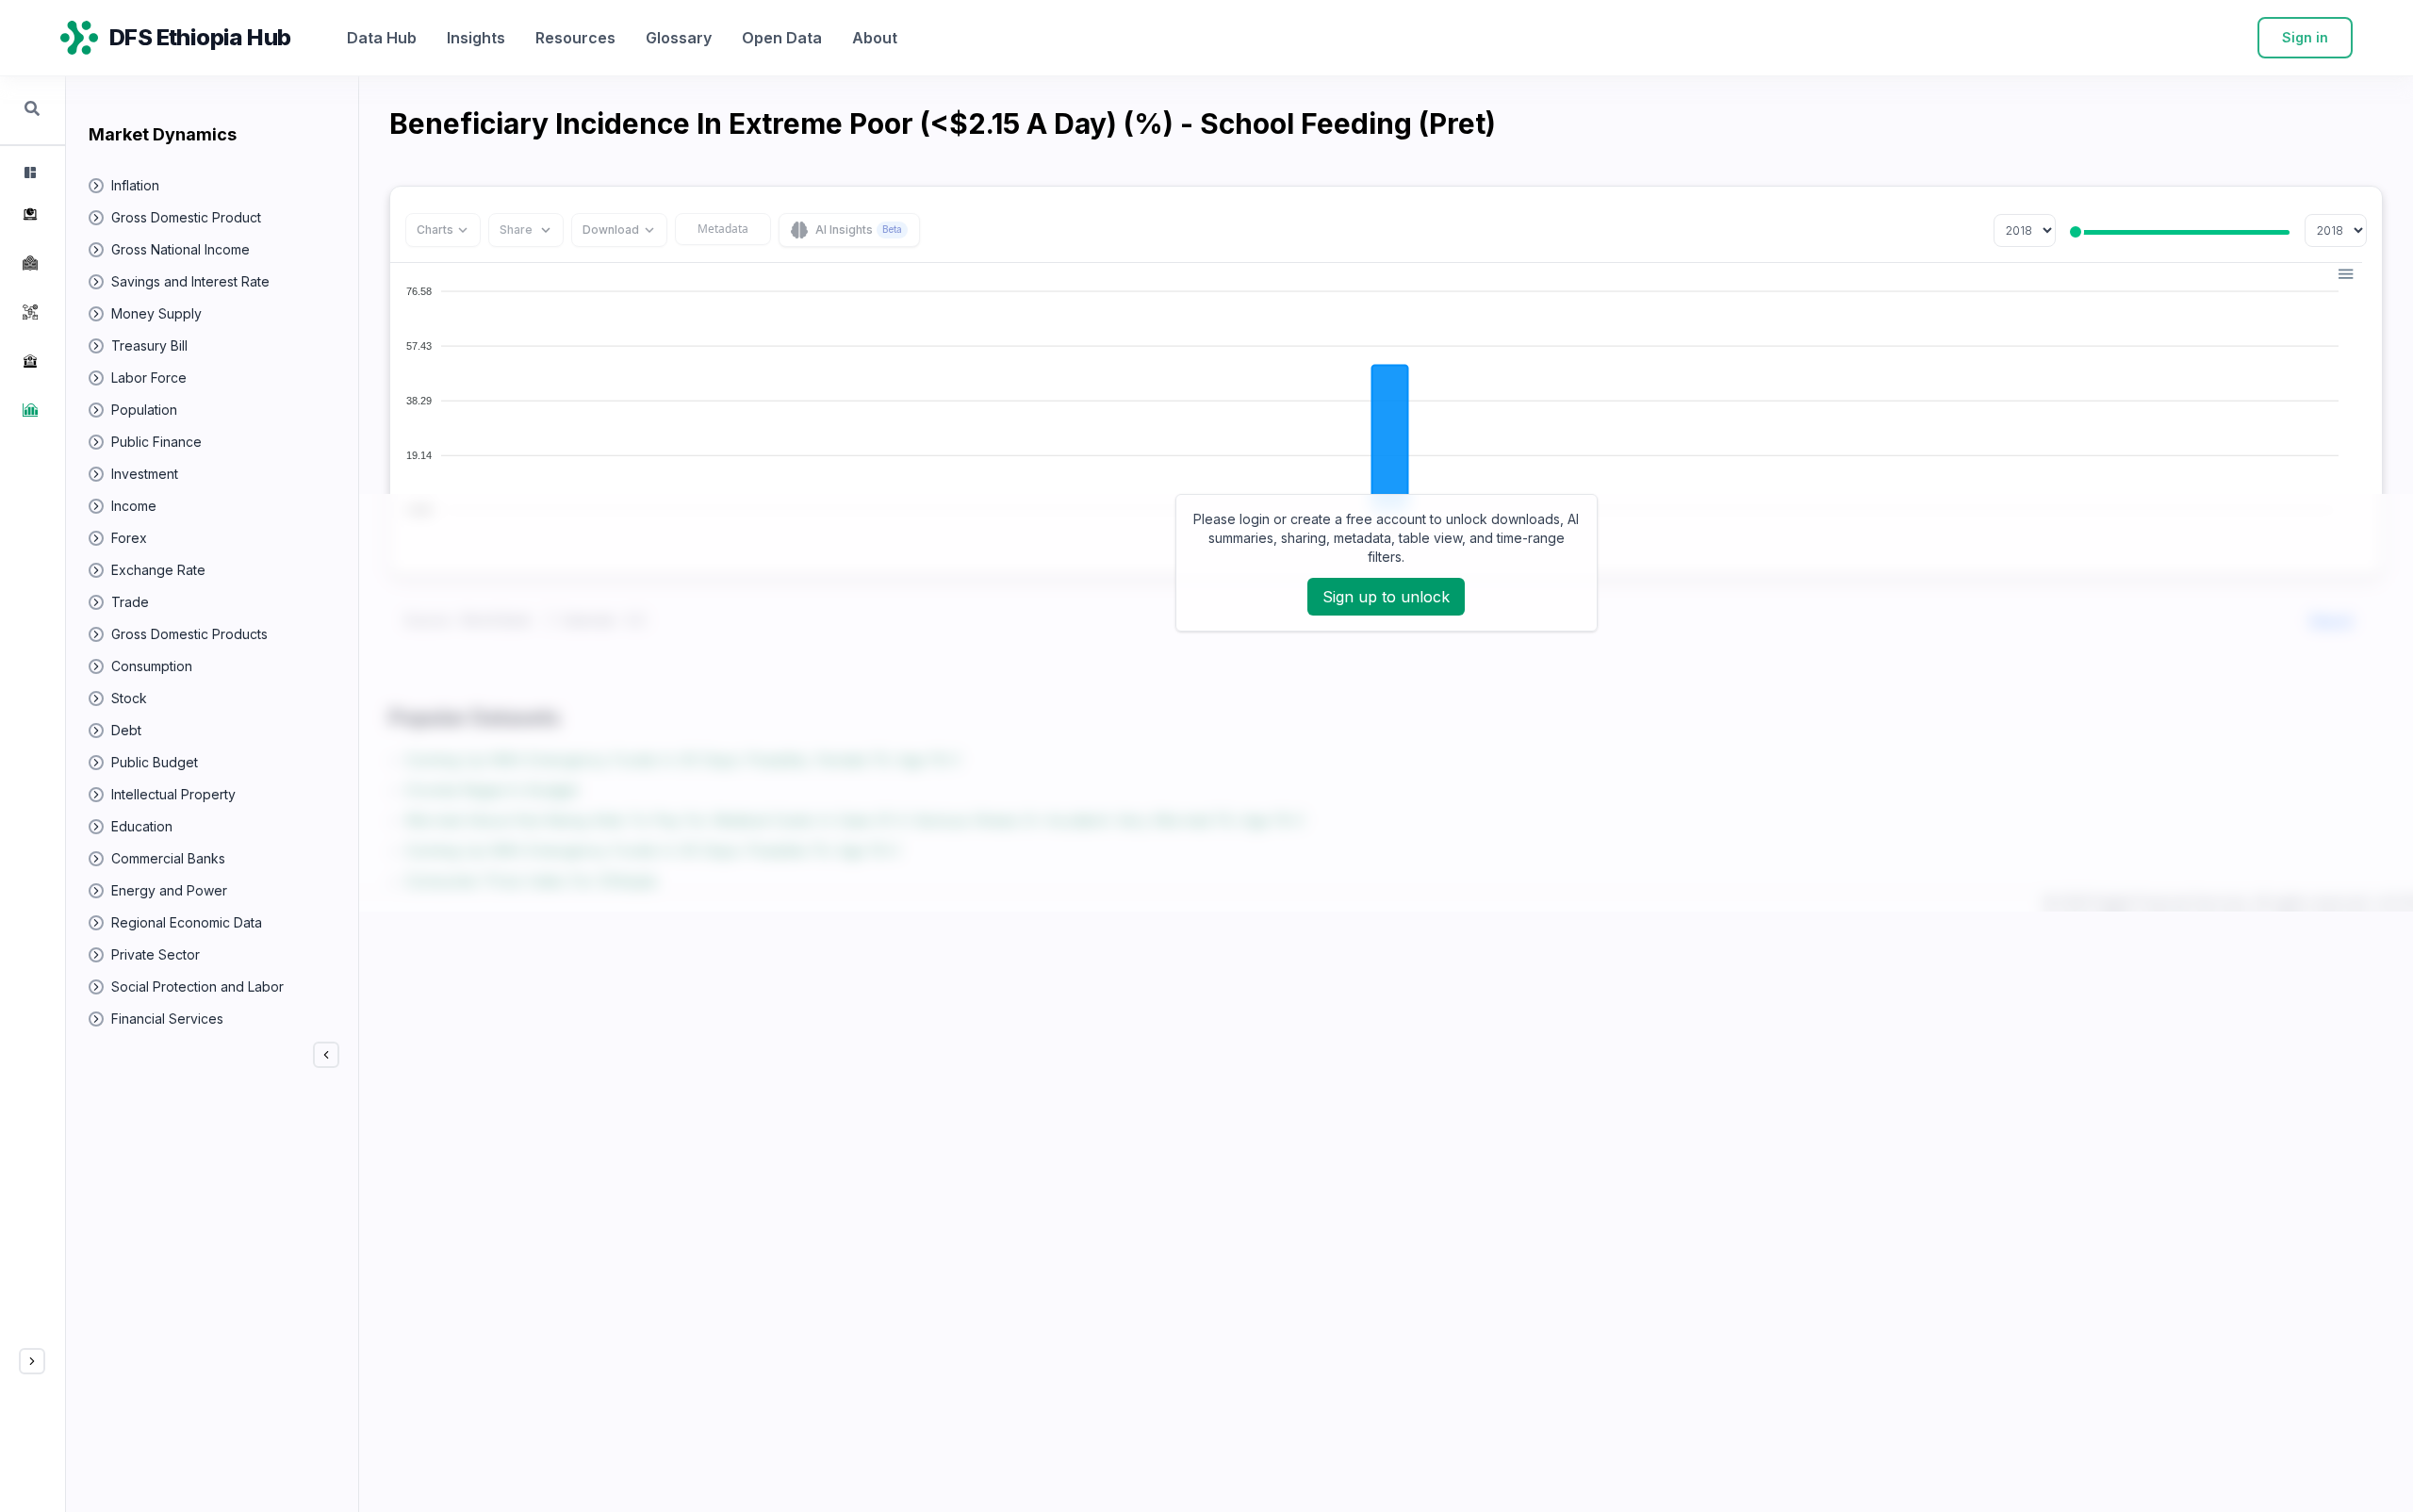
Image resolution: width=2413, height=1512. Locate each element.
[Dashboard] (28, 173)
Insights (476, 38)
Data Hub (382, 38)
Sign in (2305, 37)
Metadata (723, 229)
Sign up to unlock (1386, 597)
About (875, 38)
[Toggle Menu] (32, 1361)
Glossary (679, 38)
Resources (575, 38)
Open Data (782, 38)
